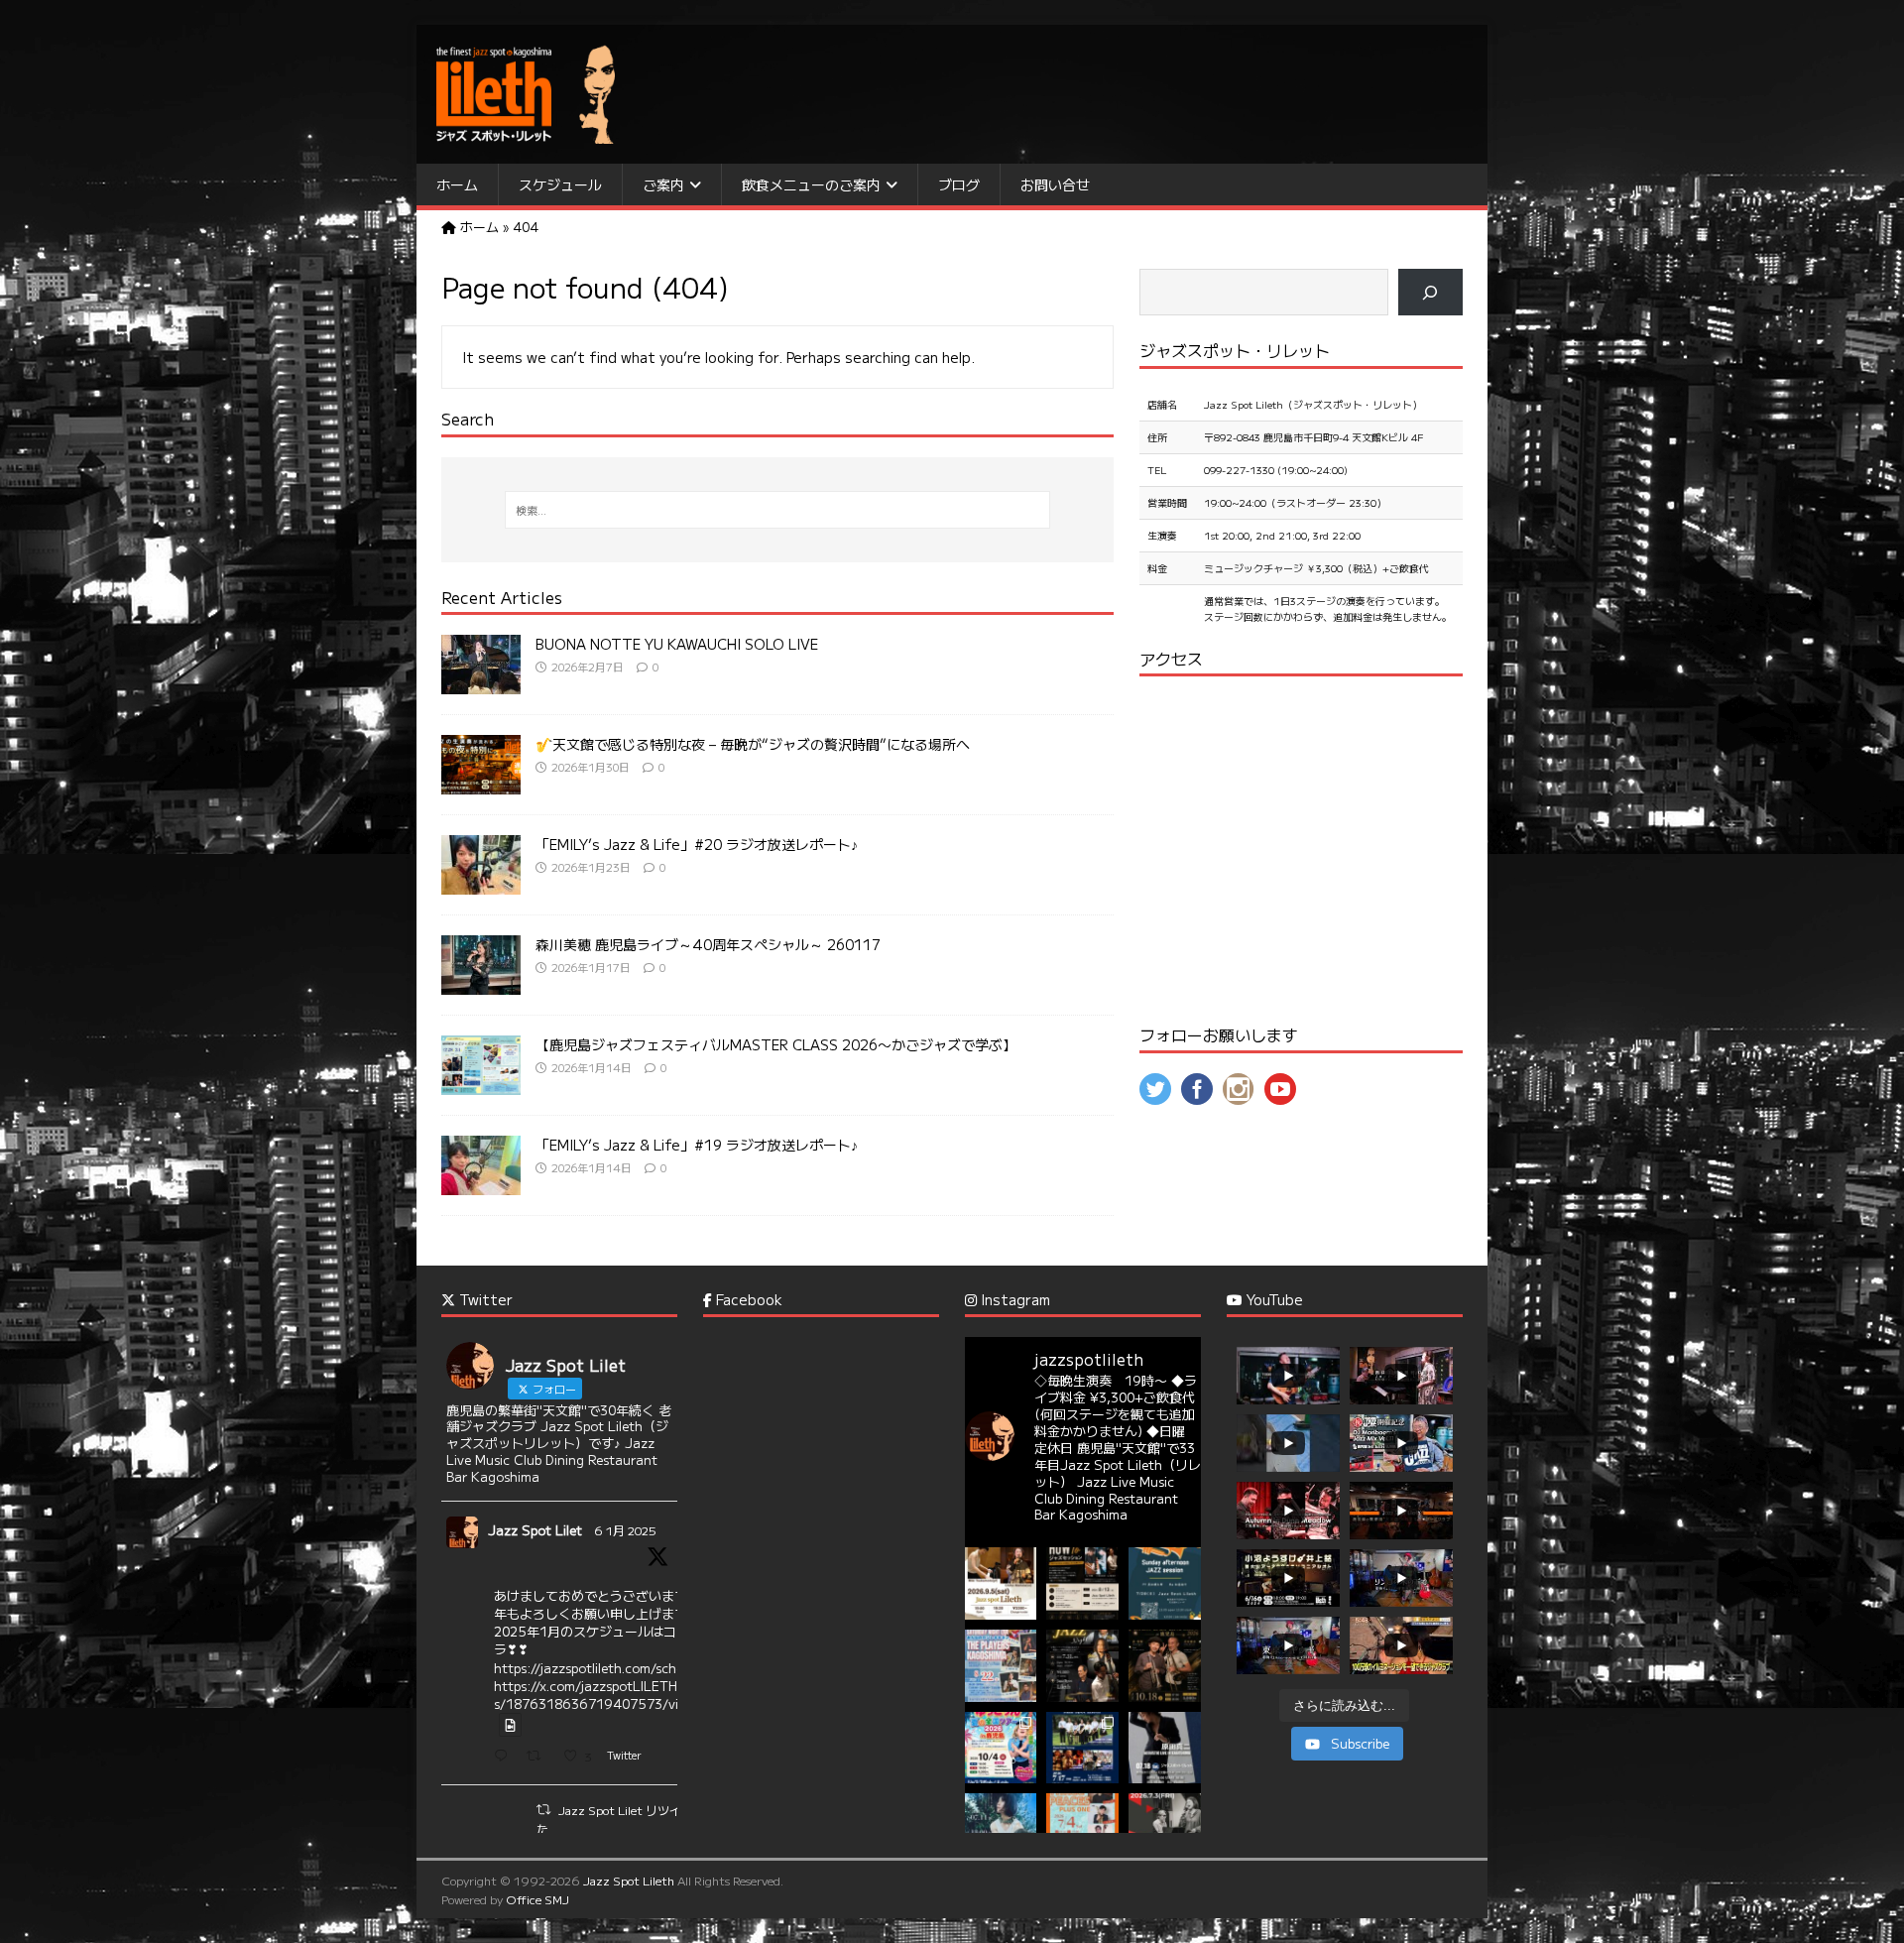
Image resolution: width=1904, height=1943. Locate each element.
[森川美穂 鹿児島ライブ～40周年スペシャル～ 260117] (481, 984)
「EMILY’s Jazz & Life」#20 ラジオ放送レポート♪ (697, 844)
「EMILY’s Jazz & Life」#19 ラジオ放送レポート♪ (697, 1145)
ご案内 (663, 184)
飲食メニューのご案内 (811, 184)
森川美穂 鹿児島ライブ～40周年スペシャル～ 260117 (708, 944)
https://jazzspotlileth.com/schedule (601, 1668)
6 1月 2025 (625, 1530)
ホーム (457, 184)
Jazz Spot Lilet (535, 1530)
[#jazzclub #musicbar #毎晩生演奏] (1001, 1666)
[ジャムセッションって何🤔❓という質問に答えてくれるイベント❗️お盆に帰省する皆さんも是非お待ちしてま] (1082, 1583)
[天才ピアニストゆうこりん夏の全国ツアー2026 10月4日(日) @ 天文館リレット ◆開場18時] (1001, 1748)
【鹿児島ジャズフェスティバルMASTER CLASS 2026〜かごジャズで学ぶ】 (776, 1044)
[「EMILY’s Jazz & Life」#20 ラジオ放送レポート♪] (481, 884)
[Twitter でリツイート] (543, 1809)
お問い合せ (1055, 184)
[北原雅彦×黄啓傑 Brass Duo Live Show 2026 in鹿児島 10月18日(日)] (1165, 1666)
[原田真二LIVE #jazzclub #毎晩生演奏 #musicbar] (1165, 1748)
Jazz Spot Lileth (629, 1880)
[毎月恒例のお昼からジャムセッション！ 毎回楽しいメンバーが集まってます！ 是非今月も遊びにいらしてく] (1165, 1583)
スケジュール (560, 184)
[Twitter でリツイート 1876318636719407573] (539, 1757)
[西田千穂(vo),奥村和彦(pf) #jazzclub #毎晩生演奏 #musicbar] (1165, 1829)
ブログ (959, 184)
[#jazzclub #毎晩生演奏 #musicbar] (1001, 1829)
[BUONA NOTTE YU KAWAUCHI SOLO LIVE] (481, 683)
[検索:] (777, 510)
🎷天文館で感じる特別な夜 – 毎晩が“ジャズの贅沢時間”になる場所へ (753, 744)
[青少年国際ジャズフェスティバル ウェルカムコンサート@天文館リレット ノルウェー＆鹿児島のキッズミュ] (1082, 1748)
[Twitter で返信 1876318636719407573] (505, 1757)
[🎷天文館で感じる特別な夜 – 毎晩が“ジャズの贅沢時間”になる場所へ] (481, 784)
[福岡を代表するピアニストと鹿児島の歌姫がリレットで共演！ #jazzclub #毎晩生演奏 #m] (1001, 1583)
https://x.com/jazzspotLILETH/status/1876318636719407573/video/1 (605, 1695)
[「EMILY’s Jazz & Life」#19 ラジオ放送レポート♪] (481, 1184)
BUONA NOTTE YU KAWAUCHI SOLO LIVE (677, 644)
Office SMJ (537, 1899)
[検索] (1430, 292)
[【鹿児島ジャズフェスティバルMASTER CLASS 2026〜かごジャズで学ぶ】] (481, 1084)
